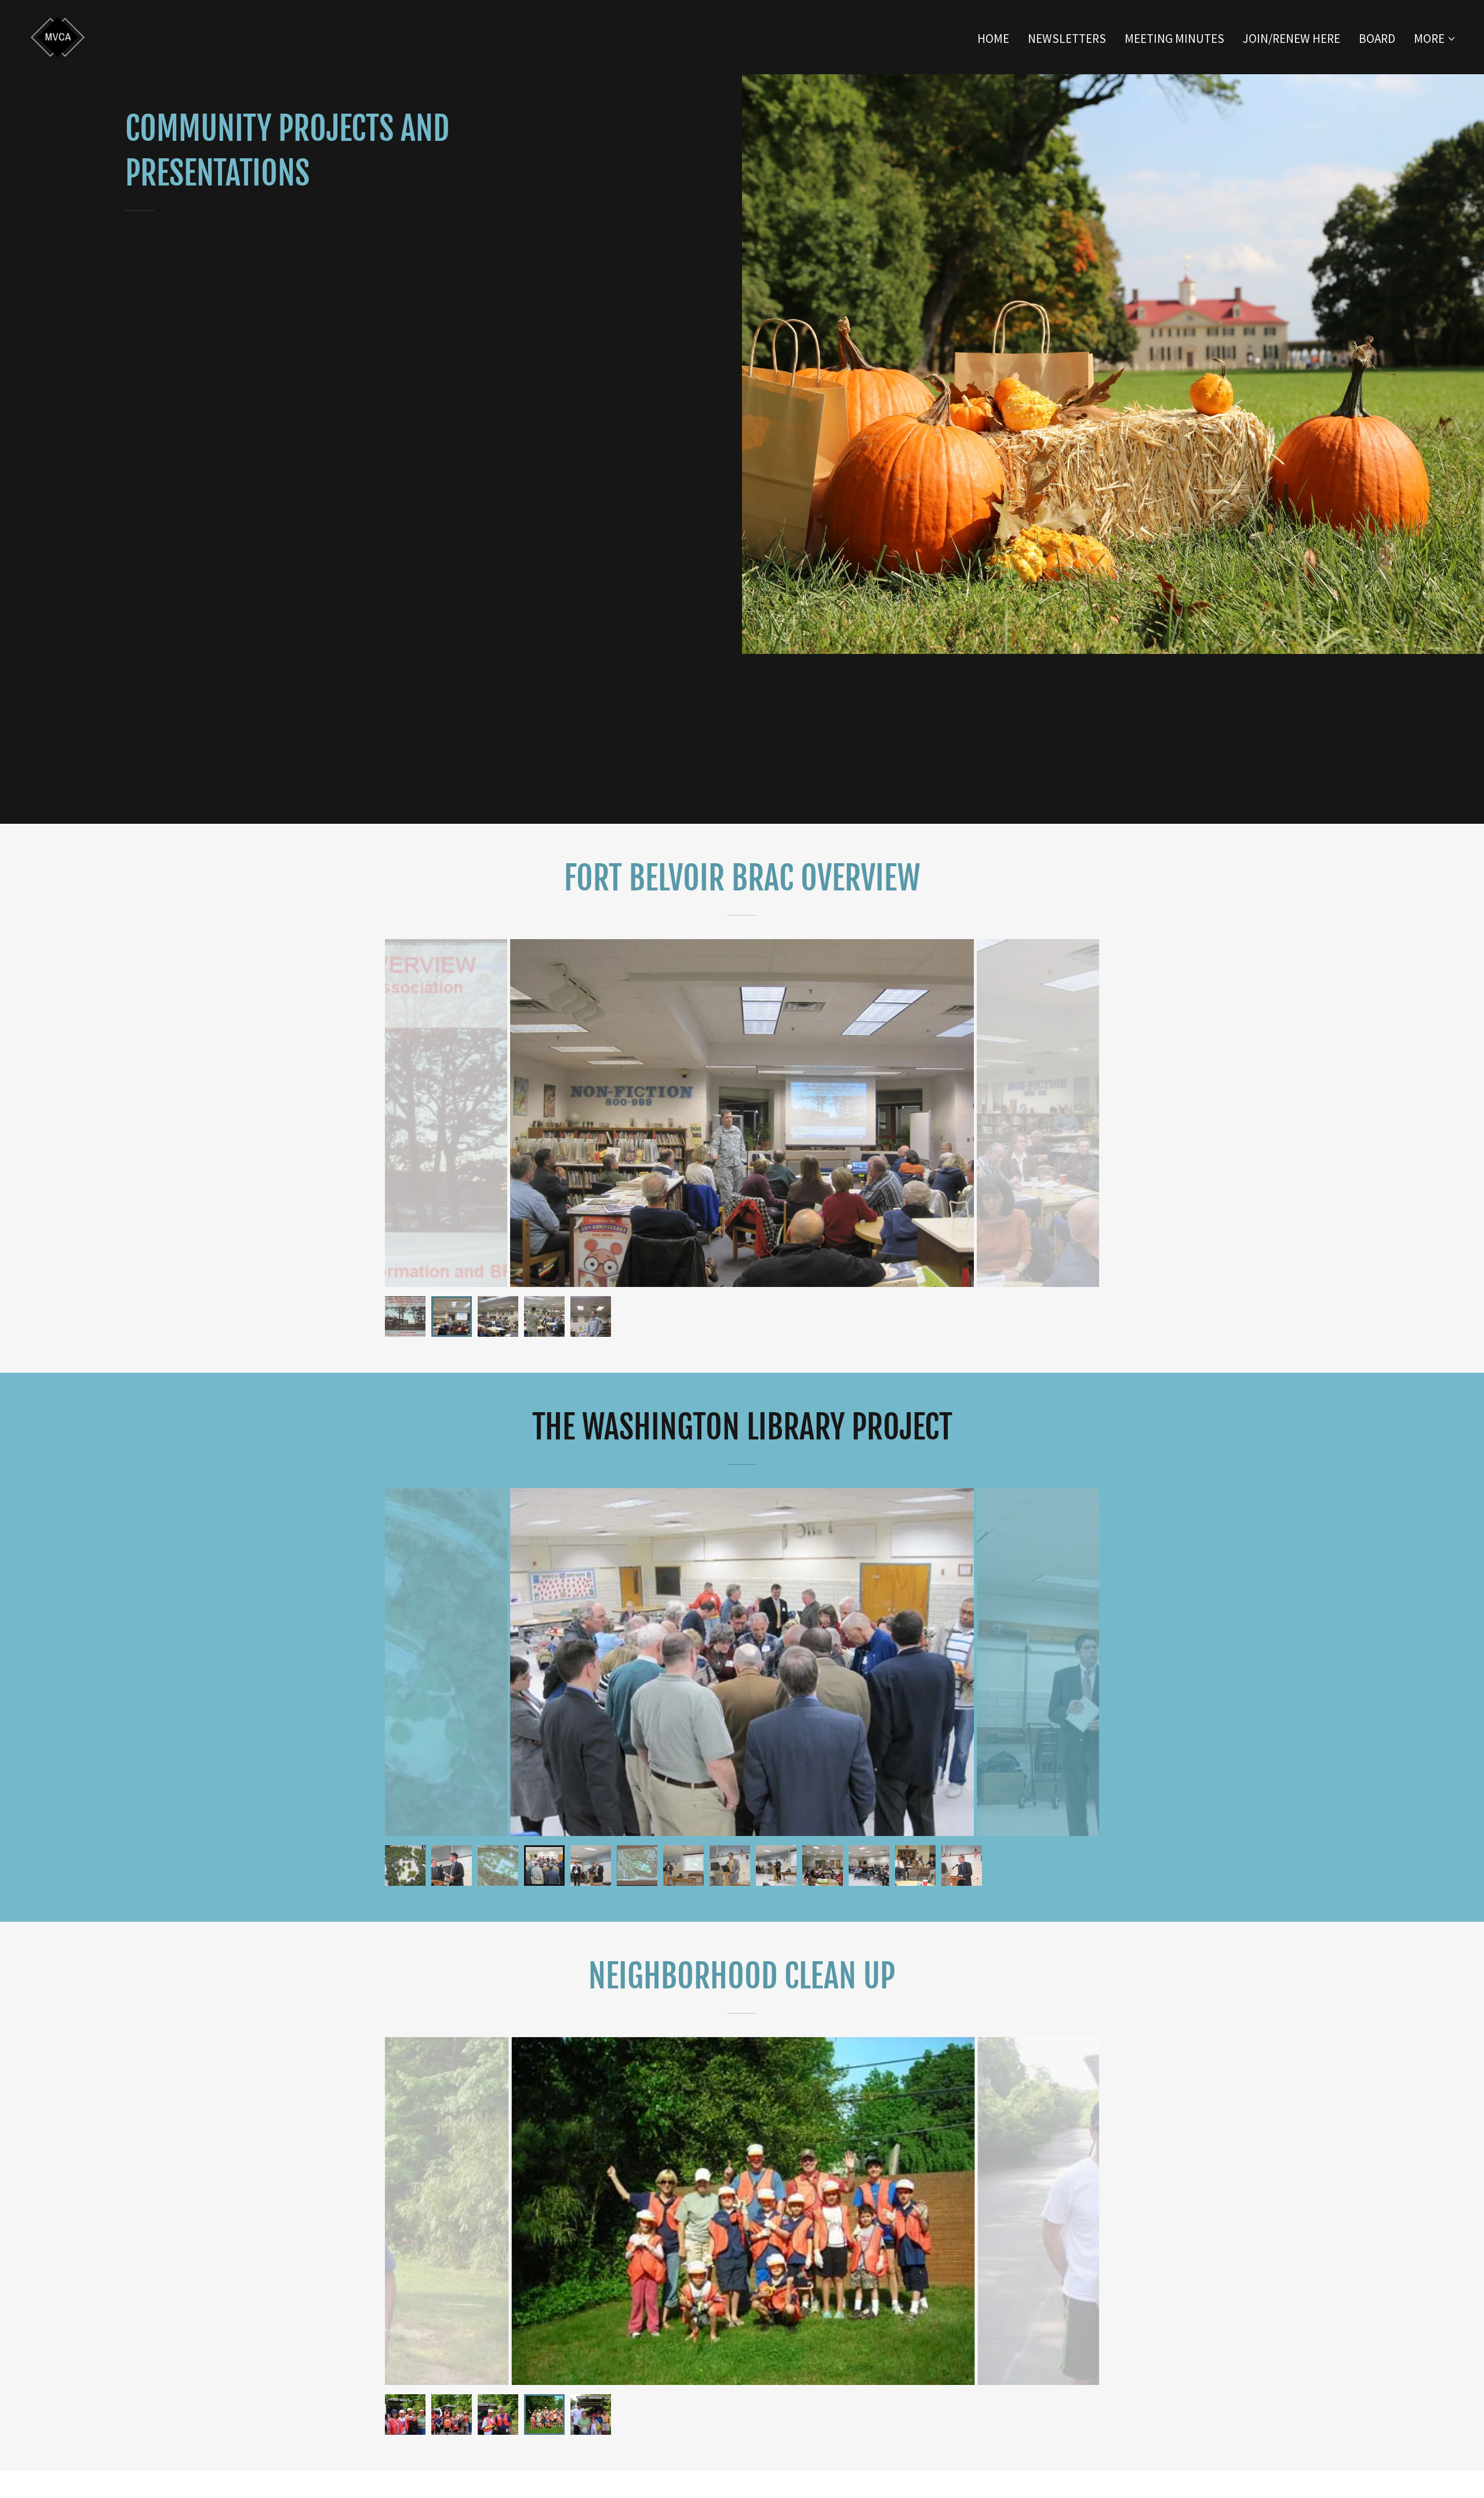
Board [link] (1377, 39)
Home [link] (993, 39)
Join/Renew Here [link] (1292, 39)
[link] (58, 36)
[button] (1435, 39)
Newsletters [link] (1067, 39)
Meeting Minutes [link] (1174, 39)
